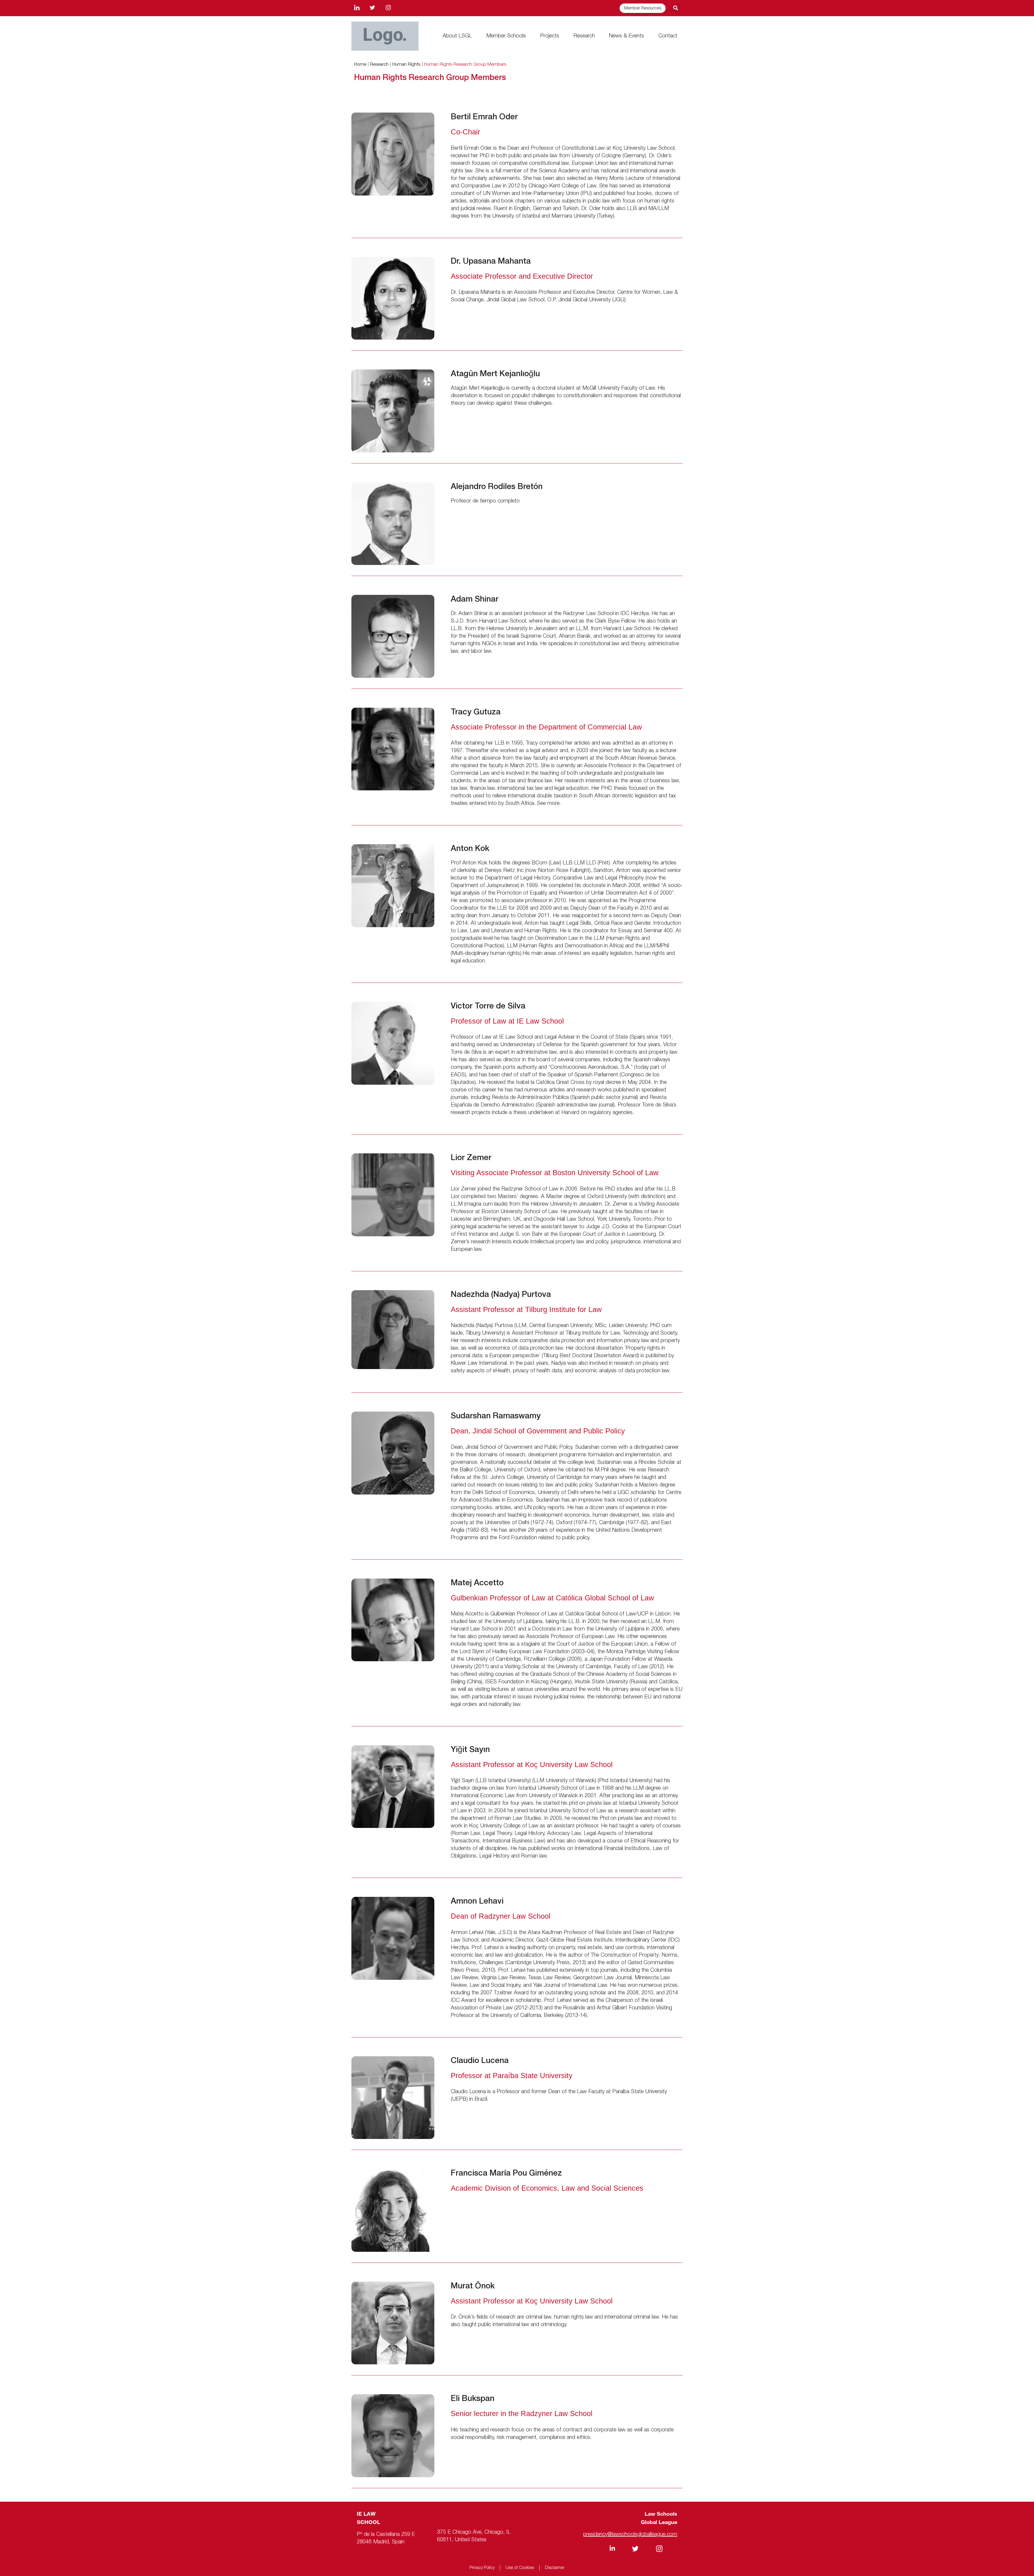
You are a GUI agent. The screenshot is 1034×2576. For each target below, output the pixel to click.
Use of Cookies (520, 2568)
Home (360, 64)
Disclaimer (555, 2568)
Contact (668, 36)
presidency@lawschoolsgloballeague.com (630, 2535)
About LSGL (457, 36)
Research (584, 36)
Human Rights (406, 64)
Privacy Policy (482, 2568)
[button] (675, 8)
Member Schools (506, 36)
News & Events (626, 36)
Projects (550, 36)
